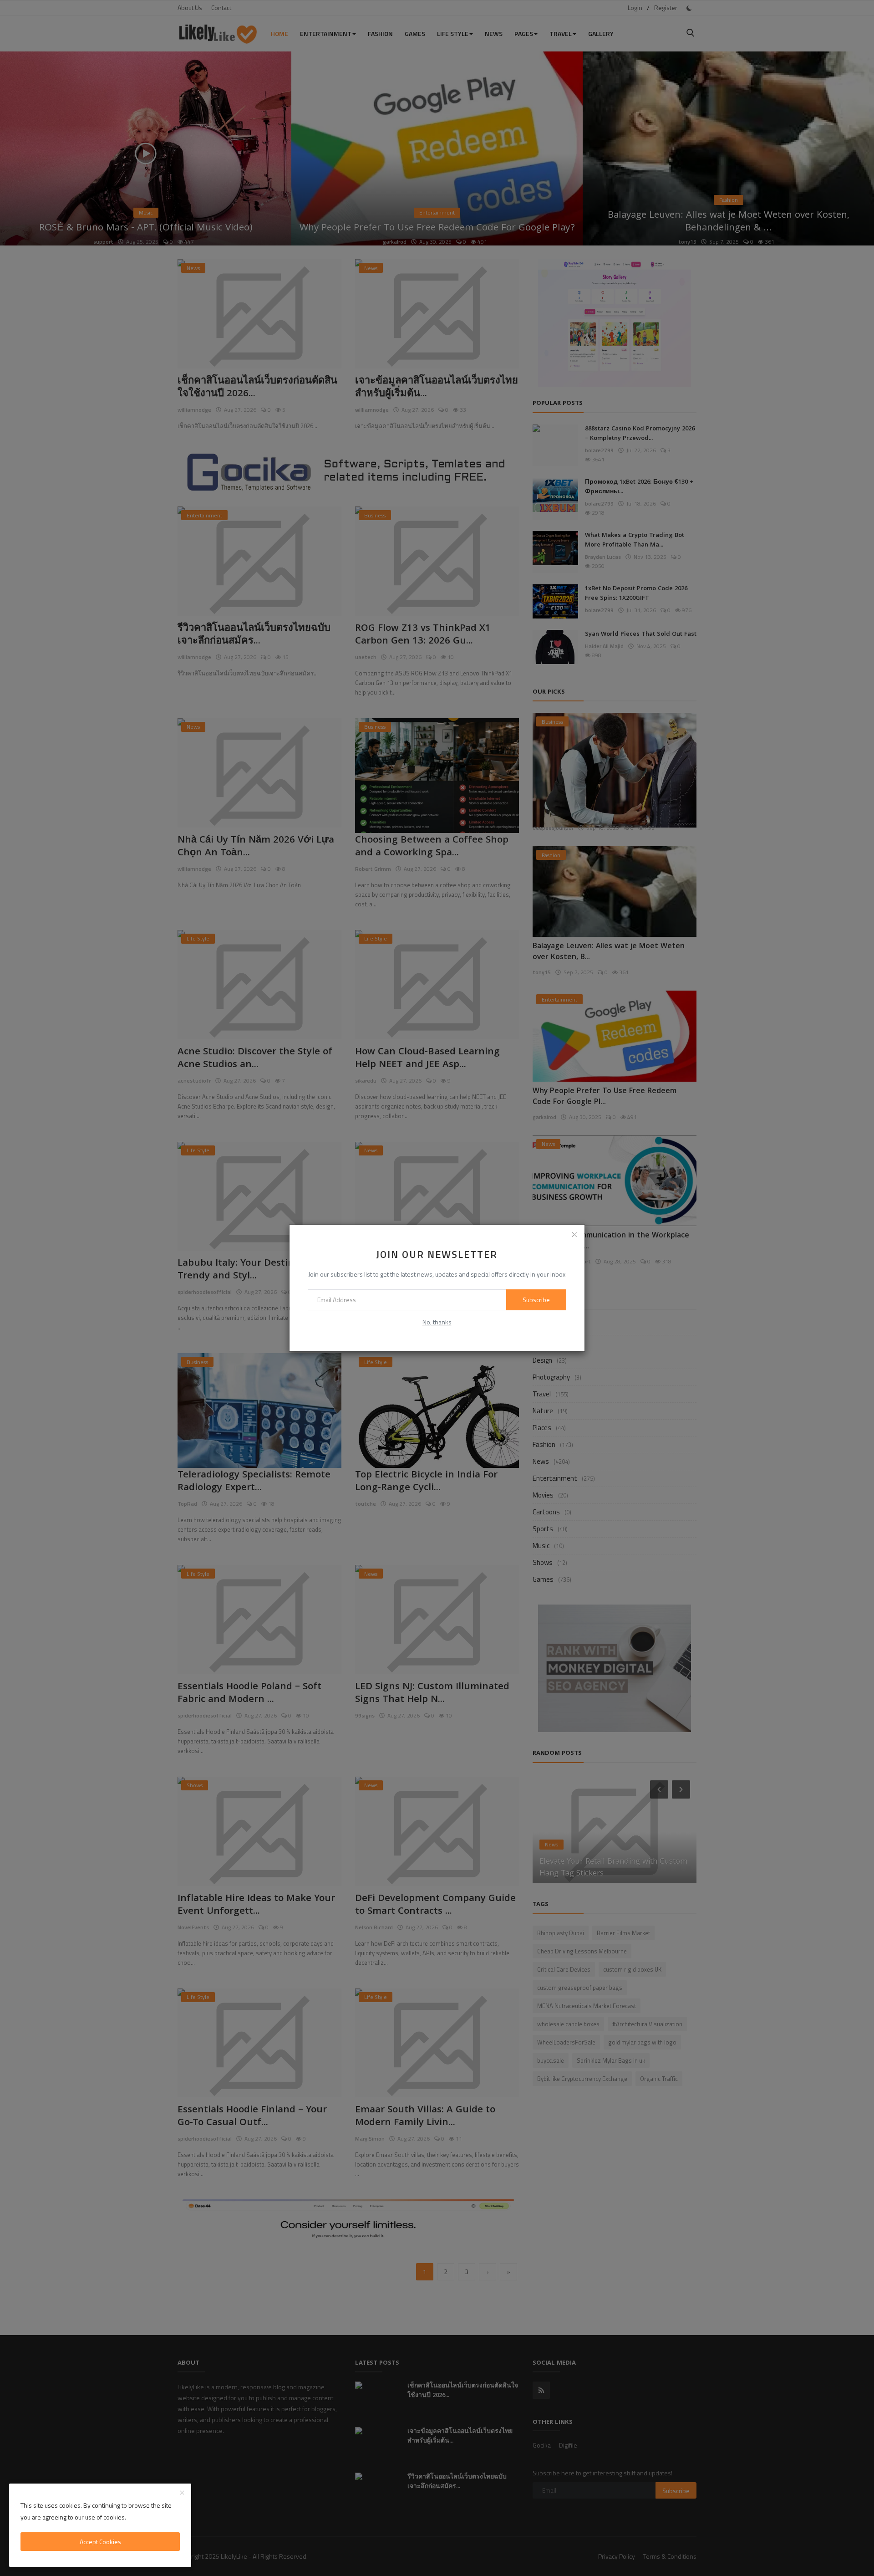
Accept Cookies (100, 2542)
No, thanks (437, 1322)
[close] (574, 1235)
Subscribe (536, 1300)
